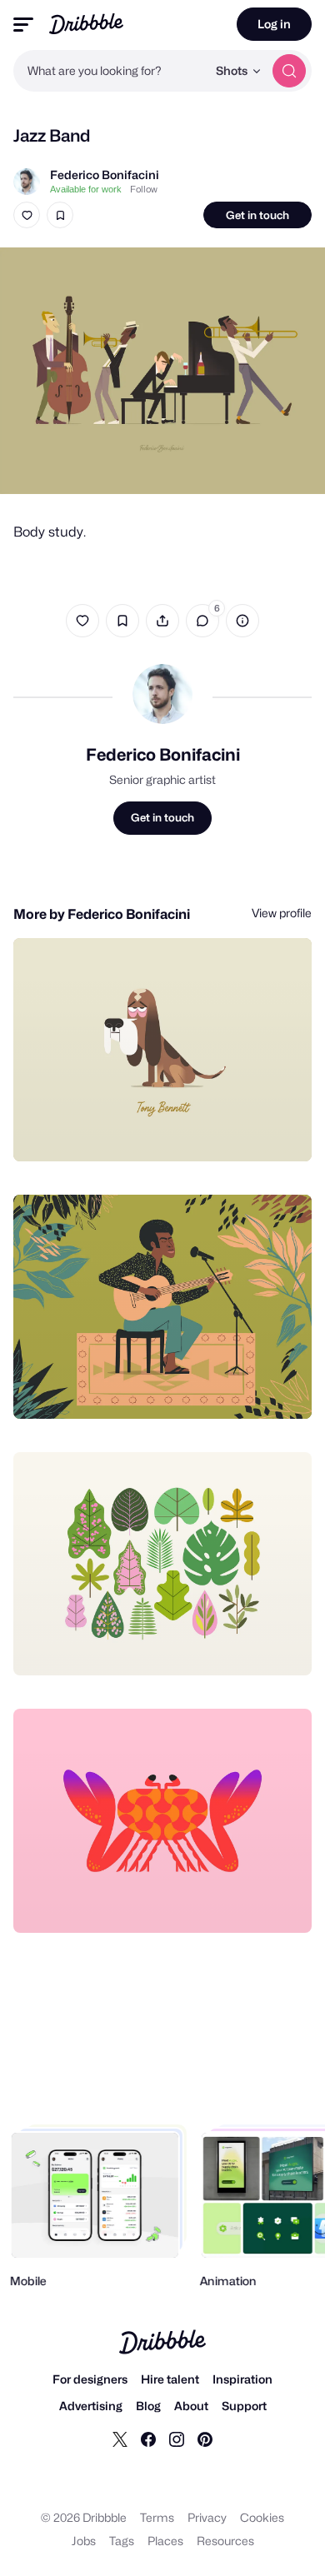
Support (244, 2406)
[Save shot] (60, 215)
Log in (274, 24)
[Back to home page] (86, 24)
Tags (122, 2541)
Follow (144, 189)
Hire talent (170, 2379)
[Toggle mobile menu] (23, 25)
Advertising (91, 2406)
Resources (225, 2541)
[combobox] (110, 71)
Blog (148, 2406)
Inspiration (242, 2379)
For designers (90, 2379)
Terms (157, 2517)
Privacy (207, 2517)
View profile (282, 913)
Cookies (262, 2517)
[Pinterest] (205, 2439)
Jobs (84, 2541)
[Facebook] (148, 2439)
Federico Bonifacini (105, 175)
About (191, 2406)
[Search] (289, 71)
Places (165, 2541)
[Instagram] (177, 2439)
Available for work (86, 189)
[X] (120, 2439)
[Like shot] (27, 215)
